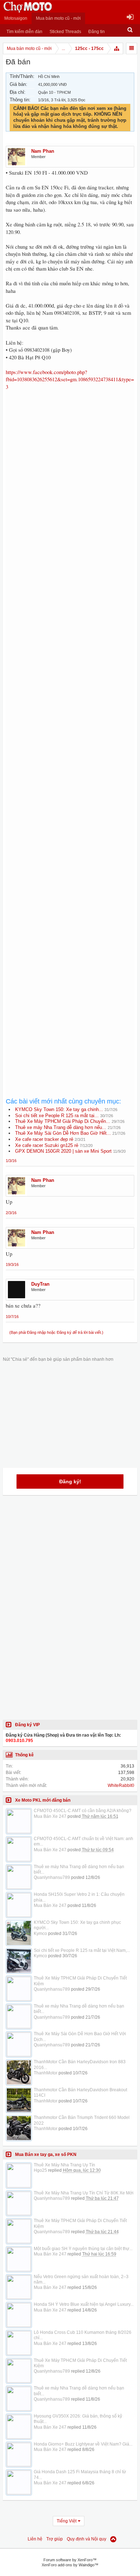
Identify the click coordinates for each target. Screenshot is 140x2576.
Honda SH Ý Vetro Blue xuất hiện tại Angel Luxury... (84, 2304)
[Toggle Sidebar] (132, 49)
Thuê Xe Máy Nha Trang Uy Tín (64, 2165)
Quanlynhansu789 (52, 1877)
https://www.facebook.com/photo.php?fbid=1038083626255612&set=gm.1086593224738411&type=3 (70, 379)
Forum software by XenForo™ (70, 2560)
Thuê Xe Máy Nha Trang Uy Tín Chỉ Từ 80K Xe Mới (84, 2193)
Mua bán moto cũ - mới (58, 18)
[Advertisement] (70, 693)
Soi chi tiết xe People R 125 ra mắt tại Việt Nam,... (82, 1950)
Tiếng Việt (67, 2521)
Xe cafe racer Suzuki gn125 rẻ (47, 1145)
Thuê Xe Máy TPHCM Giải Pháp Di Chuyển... (63, 1121)
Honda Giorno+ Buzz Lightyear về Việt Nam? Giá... (83, 2444)
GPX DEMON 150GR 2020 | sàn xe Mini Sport (63, 1151)
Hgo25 (40, 2170)
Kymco (40, 1934)
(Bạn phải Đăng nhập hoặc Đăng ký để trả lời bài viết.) (56, 1332)
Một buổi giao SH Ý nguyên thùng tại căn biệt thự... (83, 2249)
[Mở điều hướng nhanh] (117, 49)
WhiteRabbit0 (121, 1785)
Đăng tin (97, 32)
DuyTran (40, 1284)
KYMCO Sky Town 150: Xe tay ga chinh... (59, 1109)
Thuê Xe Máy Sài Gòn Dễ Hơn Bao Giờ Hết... (63, 1133)
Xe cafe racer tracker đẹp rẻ (44, 1139)
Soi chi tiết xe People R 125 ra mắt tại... (57, 1116)
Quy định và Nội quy (87, 2539)
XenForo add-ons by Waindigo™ (70, 2565)
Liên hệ (35, 2539)
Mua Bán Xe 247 (50, 1816)
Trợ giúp (55, 2539)
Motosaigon (16, 18)
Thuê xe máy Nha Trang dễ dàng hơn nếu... (61, 1127)
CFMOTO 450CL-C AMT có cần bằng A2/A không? (83, 1811)
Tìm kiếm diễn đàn (24, 32)
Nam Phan (43, 151)
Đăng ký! (70, 1481)
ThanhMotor (46, 2073)
